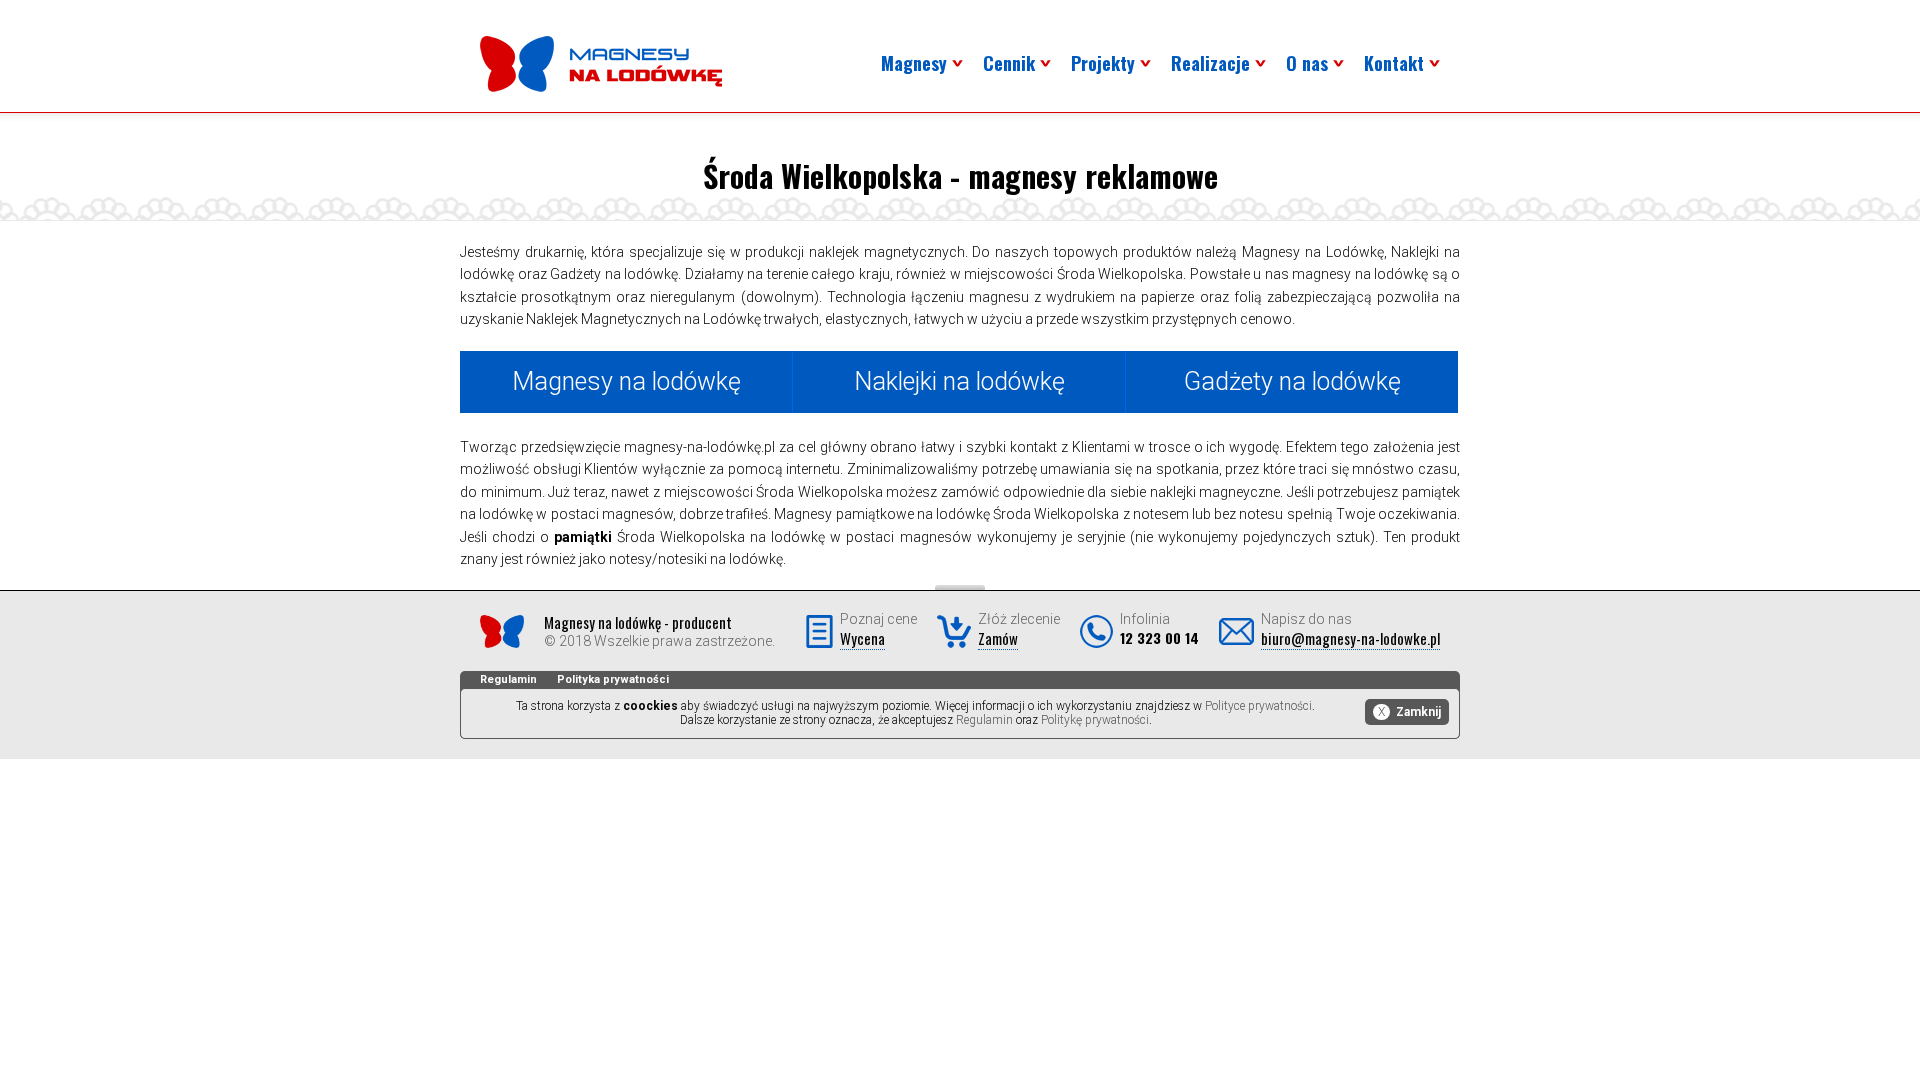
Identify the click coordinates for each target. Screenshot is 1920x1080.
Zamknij (1409, 712)
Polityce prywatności (1258, 706)
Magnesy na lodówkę (626, 381)
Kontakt (1394, 63)
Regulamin (508, 679)
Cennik (1009, 63)
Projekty (1103, 63)
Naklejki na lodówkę (959, 381)
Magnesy (914, 63)
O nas (1307, 63)
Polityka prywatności (613, 679)
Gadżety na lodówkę (1292, 381)
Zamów (998, 638)
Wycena (862, 638)
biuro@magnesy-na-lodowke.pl (1350, 638)
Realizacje (1210, 63)
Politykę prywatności (1095, 720)
